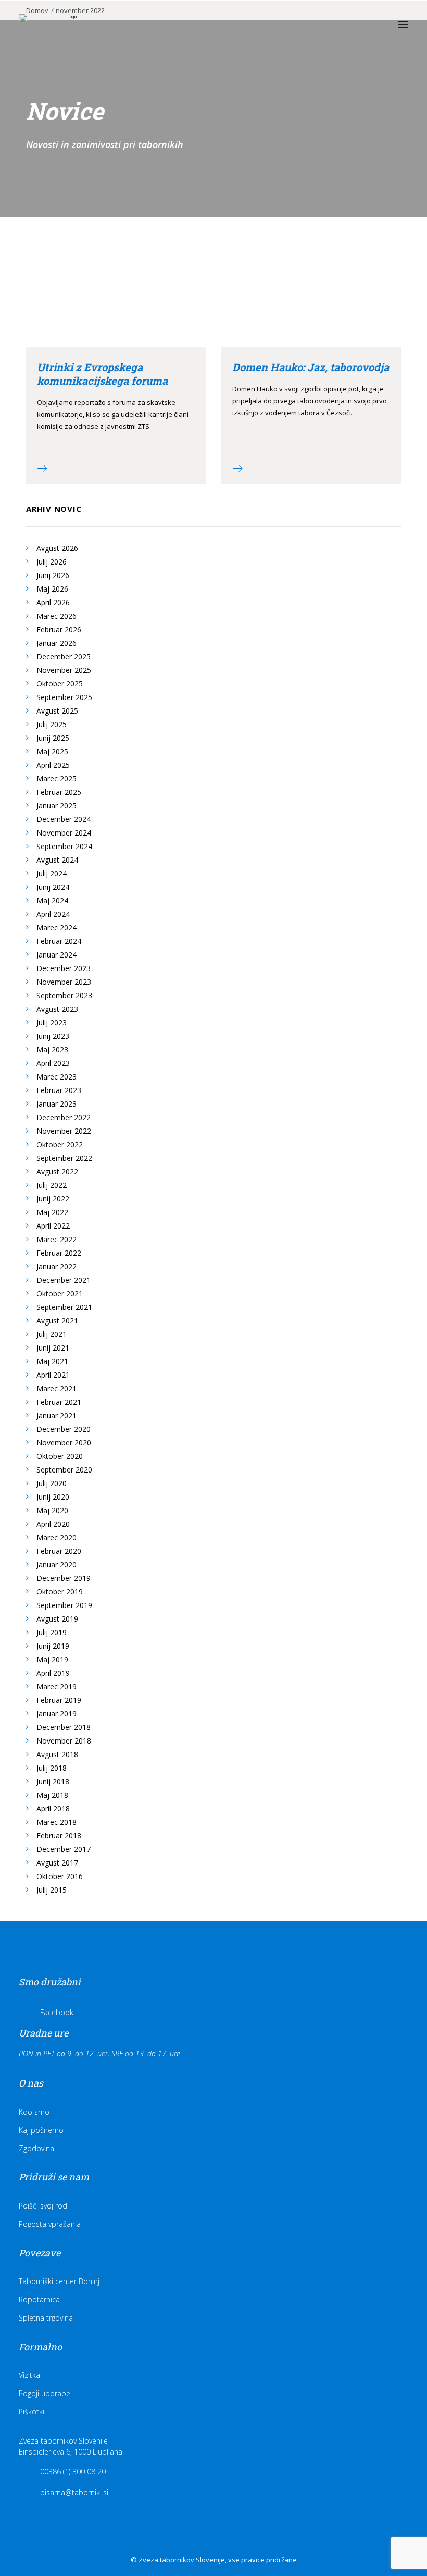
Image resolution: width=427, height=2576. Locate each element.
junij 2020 (53, 1497)
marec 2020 (56, 1537)
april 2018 (53, 1808)
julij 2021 (52, 1334)
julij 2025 (52, 724)
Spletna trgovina (46, 2318)
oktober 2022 (60, 1144)
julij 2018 (52, 1768)
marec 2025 (56, 778)
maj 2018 (52, 1795)
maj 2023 (52, 1050)
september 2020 (64, 1470)
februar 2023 (59, 1090)
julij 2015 (52, 1890)
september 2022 (64, 1158)
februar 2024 (59, 941)
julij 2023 (52, 1022)
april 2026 (53, 602)
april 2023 (53, 1063)
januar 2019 (56, 1714)
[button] (403, 24)
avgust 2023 (57, 1009)
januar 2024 (56, 955)
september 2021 (64, 1307)
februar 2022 (59, 1253)
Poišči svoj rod (43, 2206)
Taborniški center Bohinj (59, 2281)
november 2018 (64, 1741)
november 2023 (64, 982)
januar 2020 (56, 1565)
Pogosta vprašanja (50, 2224)
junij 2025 (53, 738)
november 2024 (64, 833)
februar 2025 (59, 792)
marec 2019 (56, 1686)
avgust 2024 (57, 860)
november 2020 (64, 1443)
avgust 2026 (57, 548)
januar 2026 (56, 643)
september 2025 (64, 697)
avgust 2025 (57, 711)
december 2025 (64, 657)
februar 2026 (59, 629)
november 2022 (64, 1131)
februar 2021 (59, 1402)
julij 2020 (52, 1483)
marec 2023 (56, 1077)
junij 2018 (53, 1781)
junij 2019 (53, 1646)
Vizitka (29, 2375)
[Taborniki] (68, 24)
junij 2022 (53, 1199)
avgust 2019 (57, 1619)
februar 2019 (59, 1700)
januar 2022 (56, 1266)
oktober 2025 (60, 684)
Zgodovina (36, 2148)
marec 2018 (56, 1822)
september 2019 (64, 1605)
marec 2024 (56, 928)
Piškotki (32, 2412)
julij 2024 (52, 873)
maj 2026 (52, 589)
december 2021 (64, 1280)
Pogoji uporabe (45, 2393)
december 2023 (64, 968)
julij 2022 (52, 1185)
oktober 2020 (60, 1456)
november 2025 (64, 670)
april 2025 (53, 765)
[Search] (356, 24)
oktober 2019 (60, 1592)
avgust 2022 (57, 1172)
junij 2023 (53, 1036)
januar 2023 (56, 1104)
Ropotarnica (39, 2299)
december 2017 (64, 1849)
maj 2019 (52, 1659)
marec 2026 (56, 616)
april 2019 (53, 1673)
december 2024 (64, 819)
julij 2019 (52, 1632)
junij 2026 (53, 575)
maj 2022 (52, 1212)
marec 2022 (56, 1239)
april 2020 (53, 1524)
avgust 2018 (57, 1754)
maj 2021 (52, 1361)
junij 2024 (53, 887)
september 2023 (64, 995)
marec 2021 (56, 1388)
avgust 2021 (57, 1321)
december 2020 (64, 1429)
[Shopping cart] (372, 24)
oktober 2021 (60, 1293)
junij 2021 (53, 1348)
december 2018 (64, 1727)
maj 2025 (52, 751)
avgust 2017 (57, 1863)
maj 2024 (52, 900)
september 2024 (64, 846)
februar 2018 (59, 1836)
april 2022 (53, 1226)
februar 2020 (59, 1551)
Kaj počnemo (41, 2130)
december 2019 (64, 1578)
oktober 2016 (60, 1876)
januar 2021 (56, 1415)
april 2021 (53, 1375)
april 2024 (53, 914)
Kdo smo (34, 2112)
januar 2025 (56, 806)
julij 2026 (52, 562)
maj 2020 (52, 1510)
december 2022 (64, 1117)
